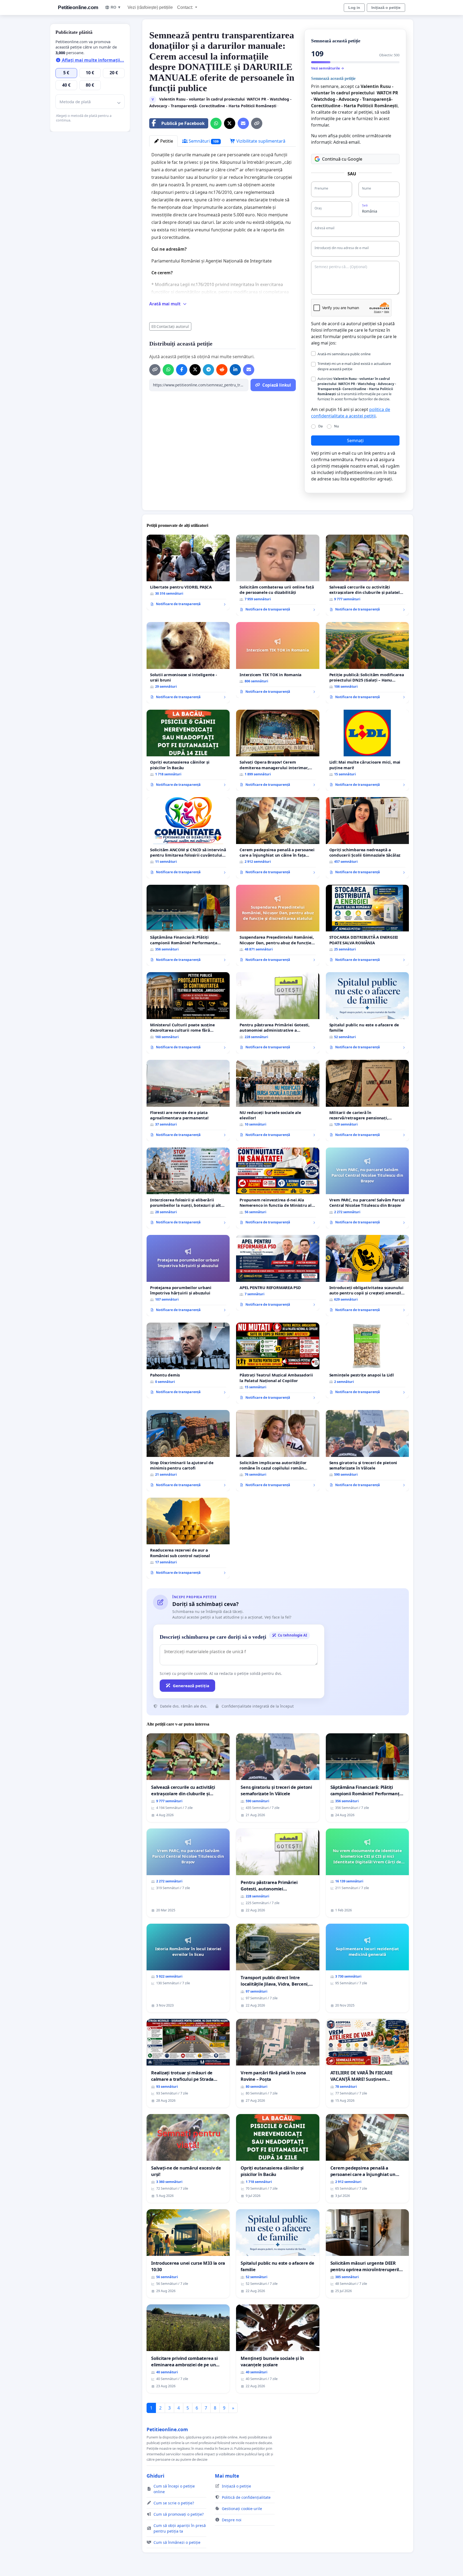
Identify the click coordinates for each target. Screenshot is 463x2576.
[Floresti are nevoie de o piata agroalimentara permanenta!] (188, 1100)
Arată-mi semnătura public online (344, 354)
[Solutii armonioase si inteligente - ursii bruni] (188, 663)
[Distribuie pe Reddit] (222, 370)
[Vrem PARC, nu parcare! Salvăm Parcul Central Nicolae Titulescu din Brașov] (367, 1188)
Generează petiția (191, 1686)
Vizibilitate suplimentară (260, 141)
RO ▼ (116, 7)
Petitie (166, 141)
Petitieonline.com (78, 7)
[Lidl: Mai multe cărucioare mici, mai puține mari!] (367, 750)
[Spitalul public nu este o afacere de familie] (367, 1013)
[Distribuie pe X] (230, 123)
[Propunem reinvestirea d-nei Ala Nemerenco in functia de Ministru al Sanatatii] (278, 1188)
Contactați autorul (173, 326)
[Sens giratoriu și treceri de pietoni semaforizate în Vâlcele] (367, 1451)
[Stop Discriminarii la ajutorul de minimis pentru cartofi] (188, 1451)
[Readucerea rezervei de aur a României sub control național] (188, 1538)
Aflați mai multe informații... (92, 60)
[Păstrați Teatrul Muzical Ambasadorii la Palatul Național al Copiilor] (278, 1363)
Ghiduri (155, 2476)
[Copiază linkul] (257, 123)
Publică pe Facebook (183, 123)
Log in (354, 8)
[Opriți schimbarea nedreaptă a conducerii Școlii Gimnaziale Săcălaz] (367, 838)
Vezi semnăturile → (328, 68)
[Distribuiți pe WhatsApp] (216, 123)
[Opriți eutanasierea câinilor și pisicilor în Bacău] (188, 750)
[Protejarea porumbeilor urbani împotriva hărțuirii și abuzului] (188, 1276)
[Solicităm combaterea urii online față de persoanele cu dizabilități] (278, 575)
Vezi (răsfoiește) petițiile (150, 7)
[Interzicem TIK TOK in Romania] (278, 660)
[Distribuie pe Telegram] (208, 370)
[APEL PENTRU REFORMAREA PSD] (278, 1273)
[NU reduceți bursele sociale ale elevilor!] (278, 1100)
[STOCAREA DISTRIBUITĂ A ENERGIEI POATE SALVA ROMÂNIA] (367, 925)
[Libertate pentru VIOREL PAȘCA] (188, 572)
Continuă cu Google (342, 159)
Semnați (355, 441)
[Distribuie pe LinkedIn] (235, 370)
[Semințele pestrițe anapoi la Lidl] (367, 1360)
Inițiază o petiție (386, 8)
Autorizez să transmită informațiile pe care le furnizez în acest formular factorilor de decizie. (357, 389)
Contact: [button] (186, 7)
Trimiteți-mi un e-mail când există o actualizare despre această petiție (354, 366)
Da (320, 426)
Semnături (203, 141)
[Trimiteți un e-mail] (243, 123)
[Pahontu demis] (188, 1360)
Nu (337, 426)
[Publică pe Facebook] (182, 370)
